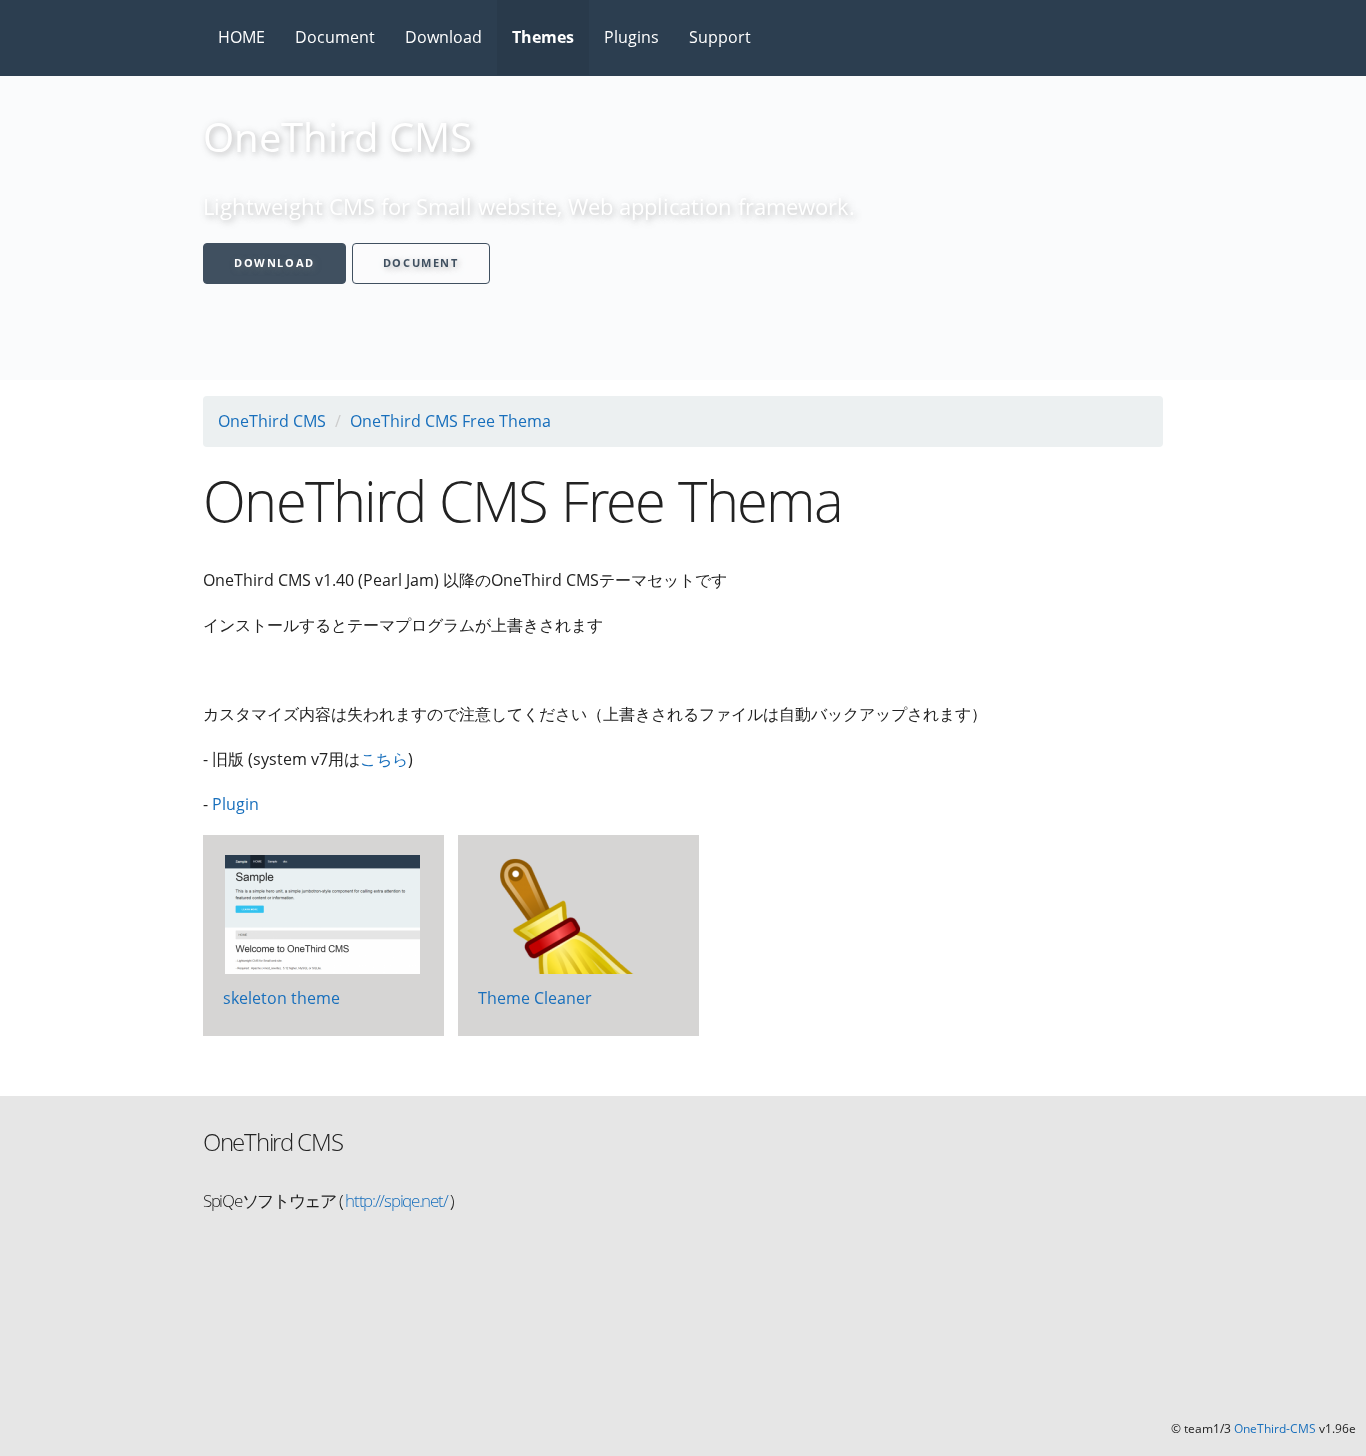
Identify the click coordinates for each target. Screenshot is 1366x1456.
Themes (543, 37)
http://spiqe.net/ (394, 1200)
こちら (384, 759)
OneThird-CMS (1275, 1428)
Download (443, 37)
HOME (241, 37)
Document (335, 37)
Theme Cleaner (535, 998)
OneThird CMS (272, 421)
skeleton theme (281, 998)
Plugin (235, 804)
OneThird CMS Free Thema (450, 421)
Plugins (631, 37)
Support (720, 37)
